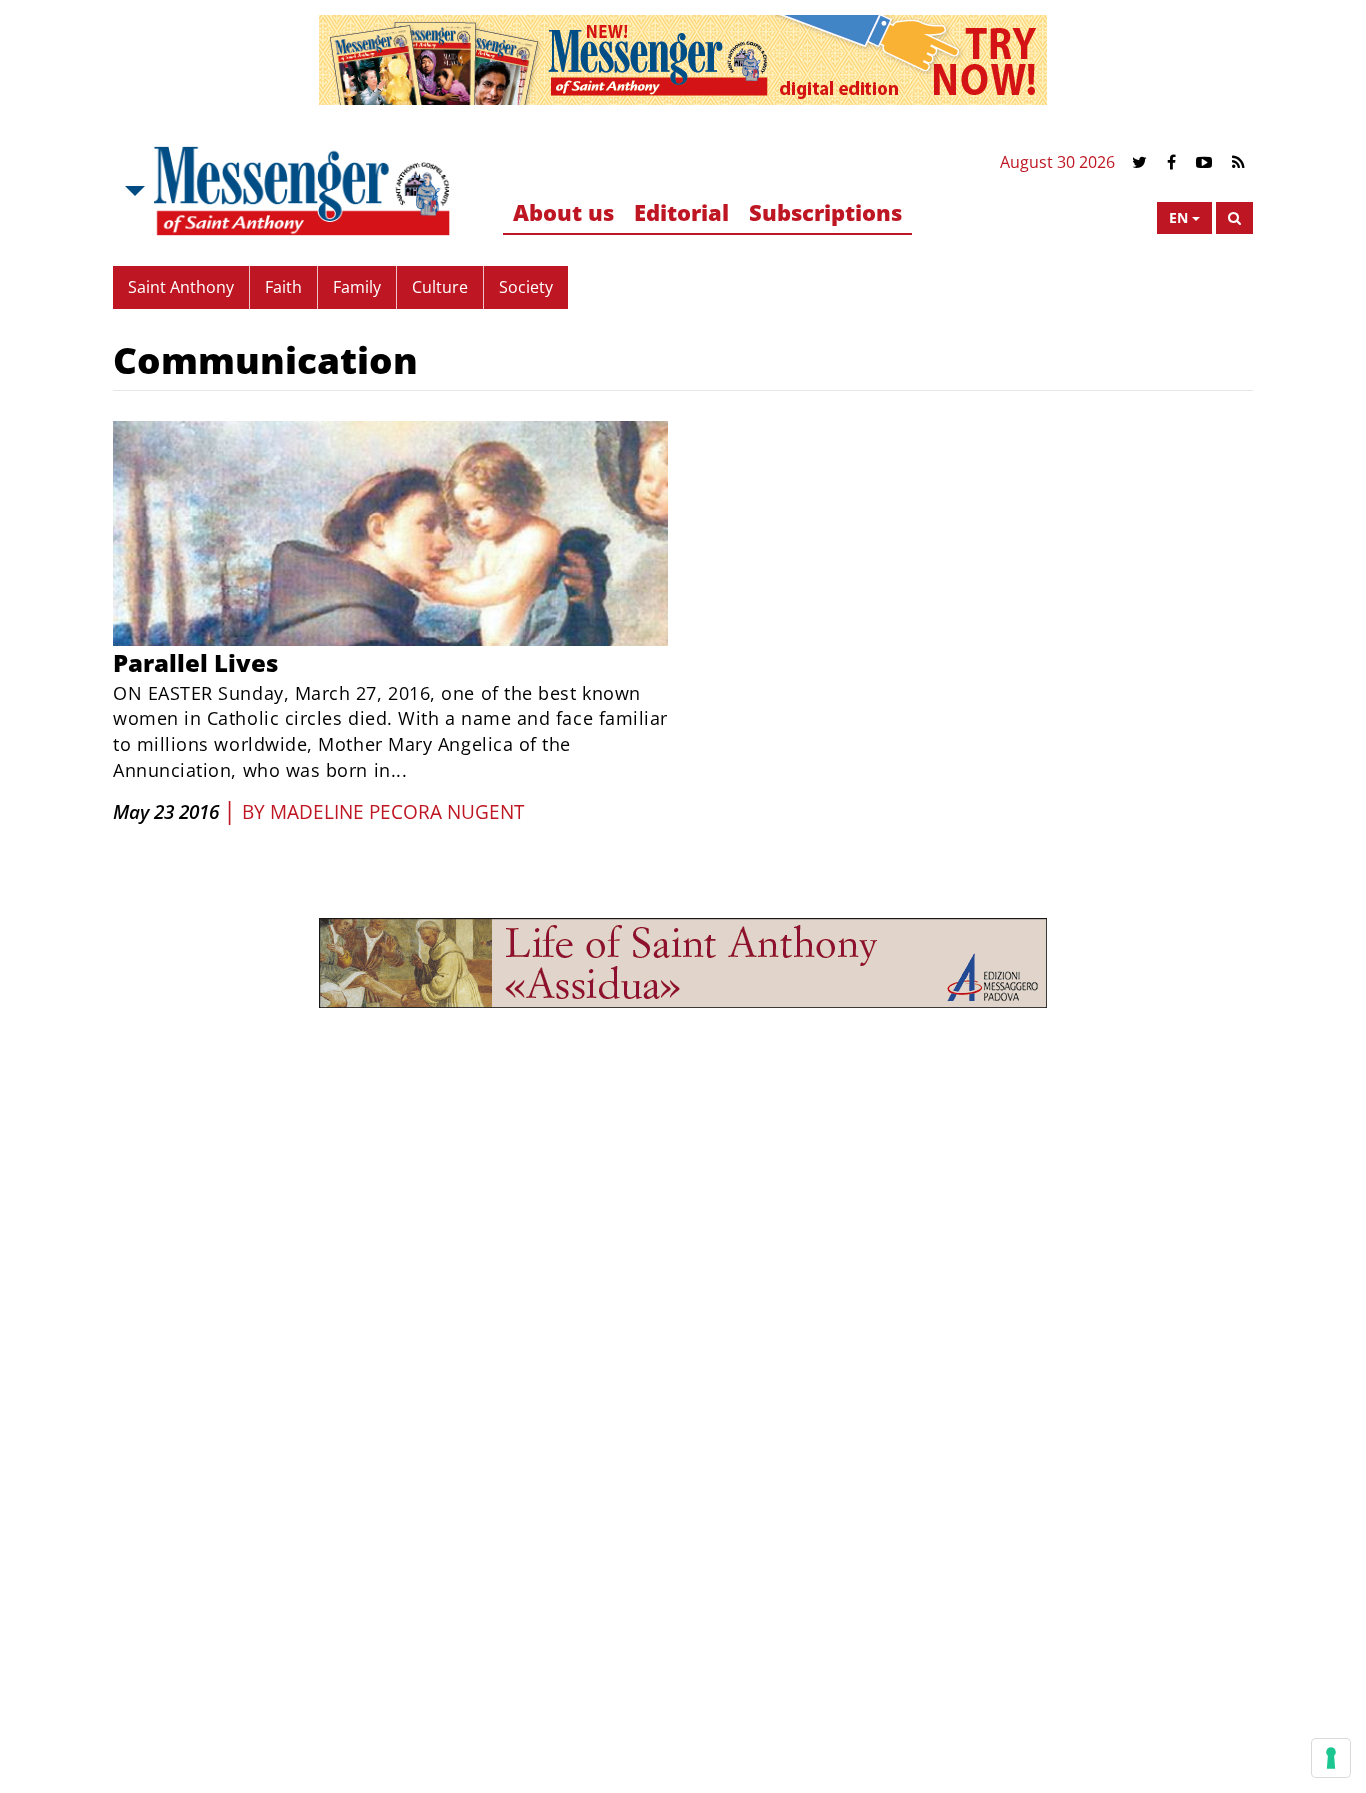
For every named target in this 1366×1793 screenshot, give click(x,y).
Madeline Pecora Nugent (397, 812)
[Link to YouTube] (1204, 162)
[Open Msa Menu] (133, 191)
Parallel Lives (195, 662)
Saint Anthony (181, 287)
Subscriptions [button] (825, 212)
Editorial (681, 212)
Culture (440, 287)
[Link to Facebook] (1171, 162)
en (1178, 217)
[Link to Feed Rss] (1238, 162)
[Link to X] (1139, 162)
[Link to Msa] (301, 191)
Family (357, 287)
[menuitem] (563, 213)
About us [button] (563, 212)
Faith (283, 287)
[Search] (1234, 218)
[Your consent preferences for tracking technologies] (1331, 1758)
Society (526, 287)
